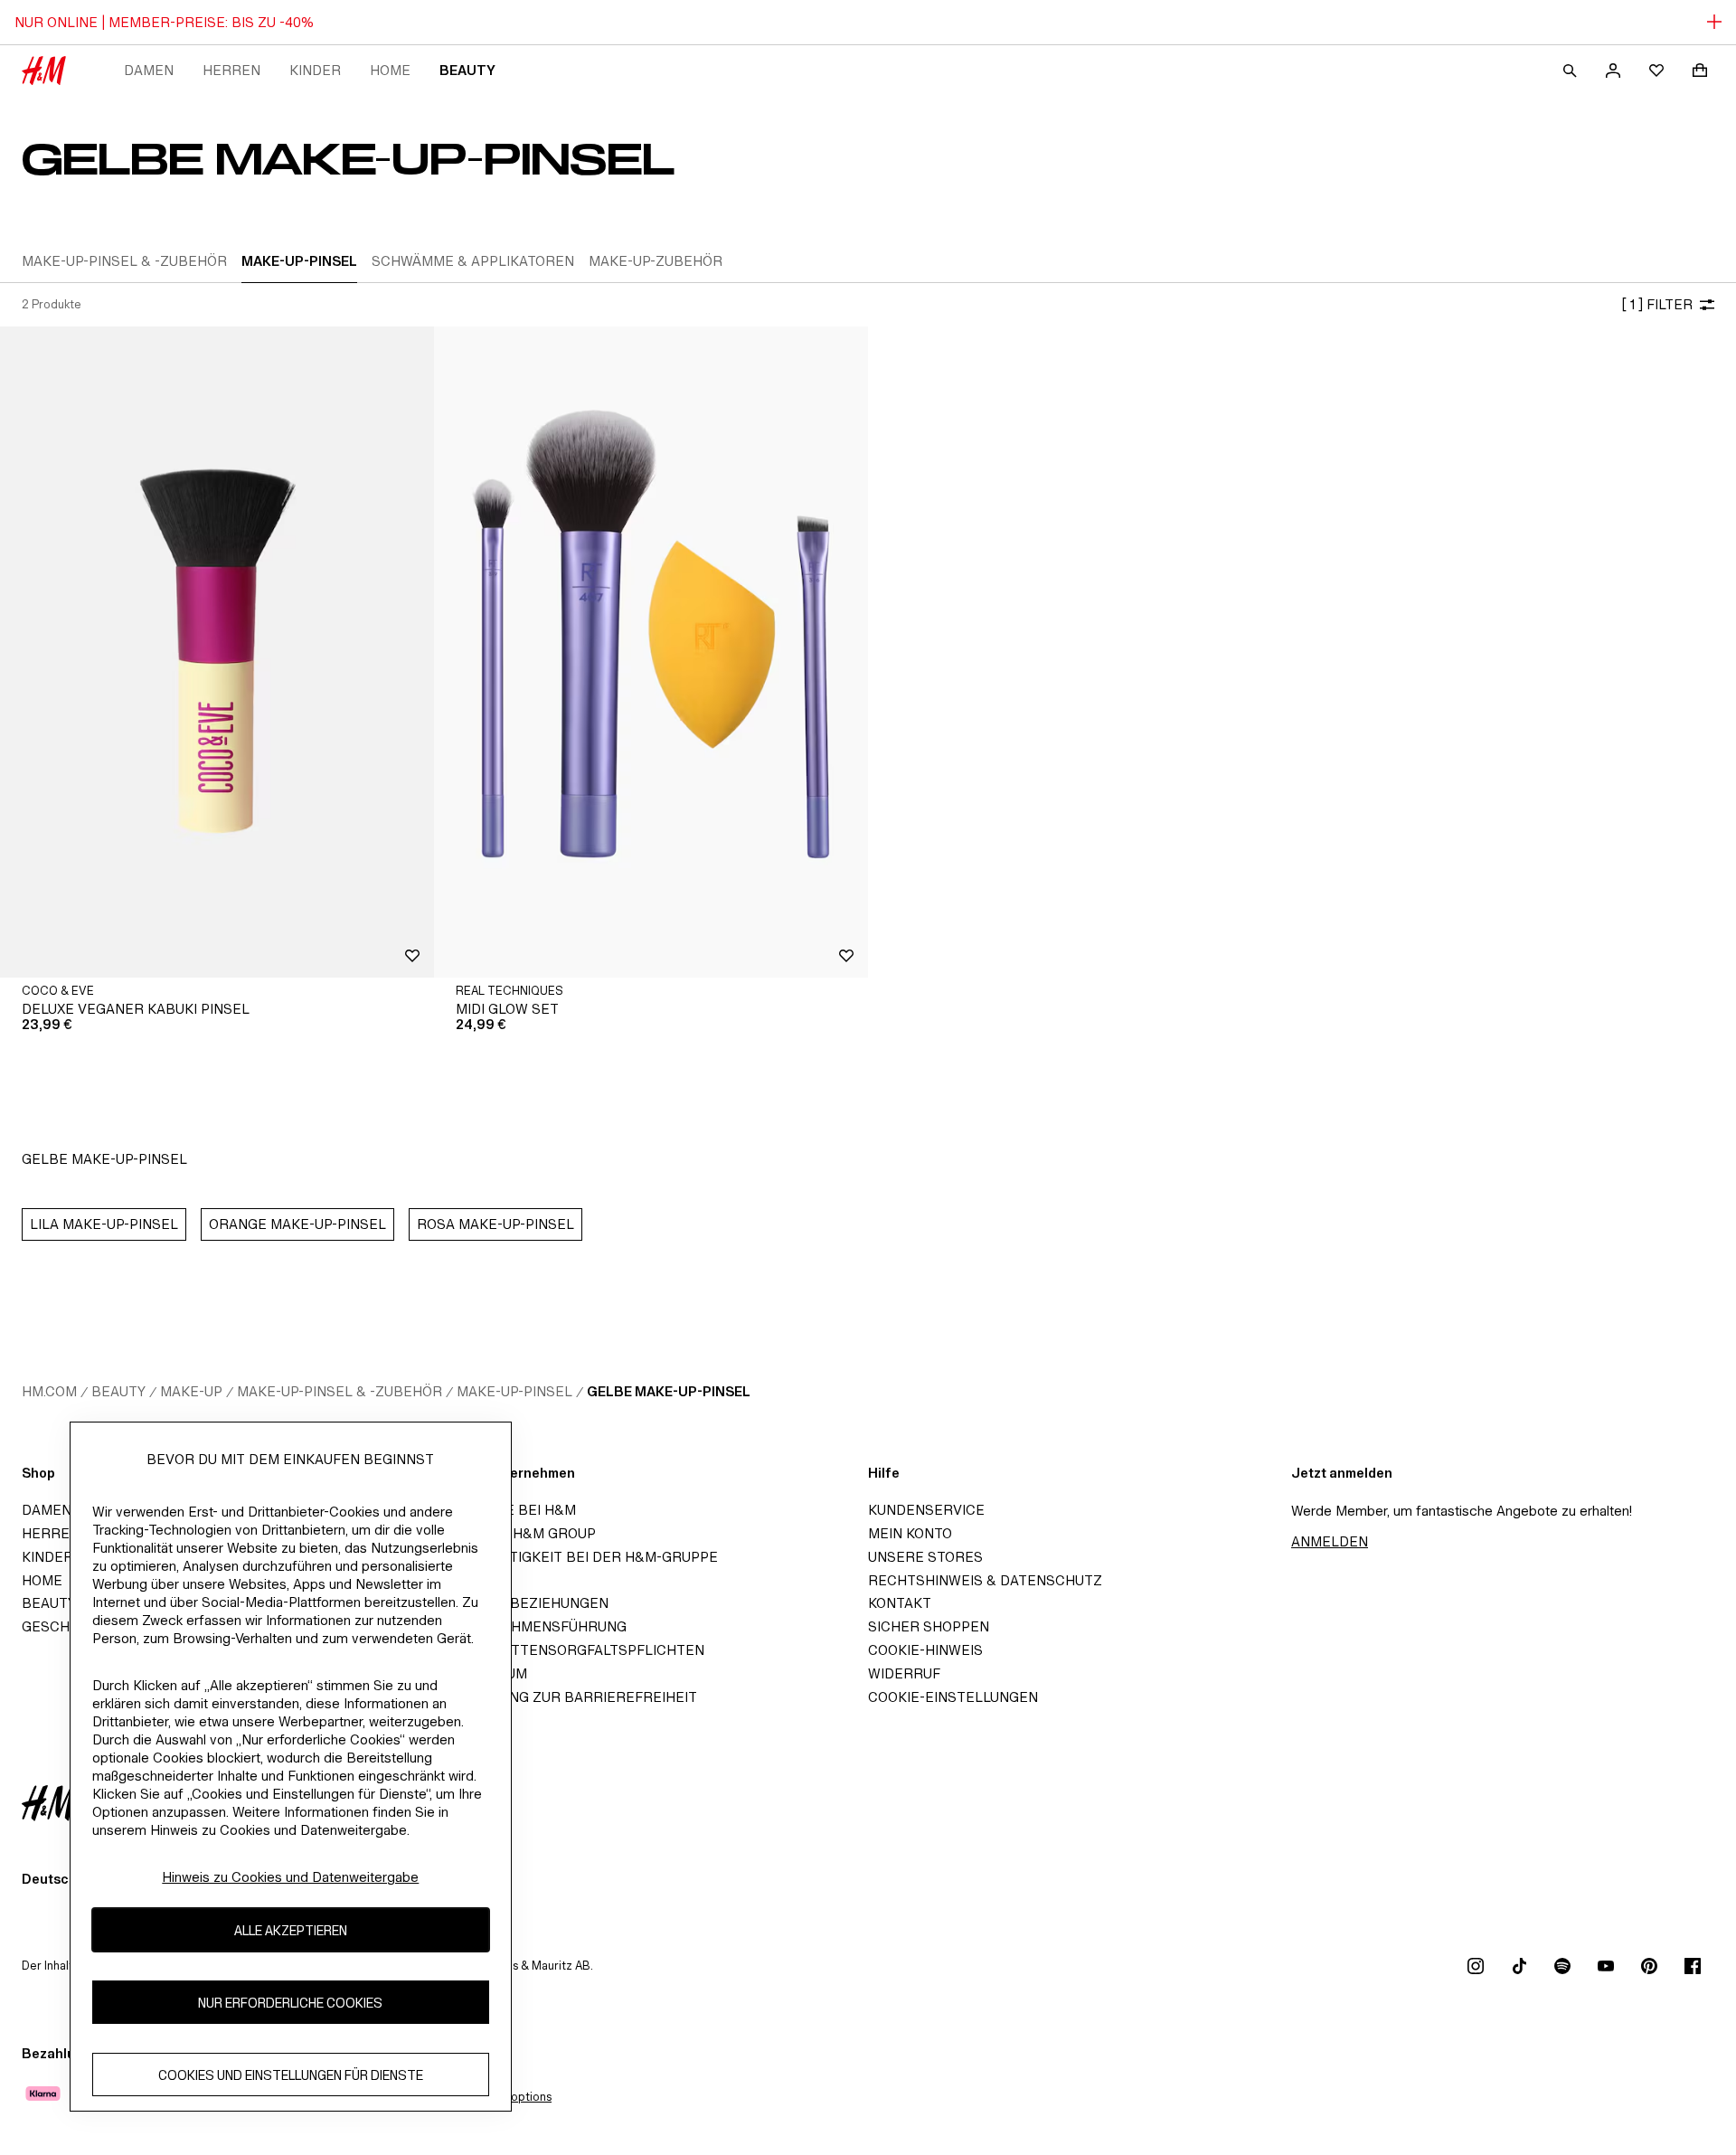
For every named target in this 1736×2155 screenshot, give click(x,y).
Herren (231, 70)
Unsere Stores (925, 1557)
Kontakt (900, 1603)
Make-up (191, 1391)
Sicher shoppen (929, 1626)
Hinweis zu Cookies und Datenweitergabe (290, 1877)
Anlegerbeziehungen (527, 1603)
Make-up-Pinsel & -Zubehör (340, 1391)
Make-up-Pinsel (514, 1391)
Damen (149, 70)
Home (390, 70)
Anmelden (1330, 1541)
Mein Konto (910, 1533)
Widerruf (904, 1673)
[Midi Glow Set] (651, 652)
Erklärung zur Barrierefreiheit (571, 1697)
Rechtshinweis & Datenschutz (985, 1580)
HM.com (49, 1391)
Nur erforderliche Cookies (290, 2003)
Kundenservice (926, 1510)
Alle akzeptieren (291, 1930)
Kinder (315, 70)
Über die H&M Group (520, 1533)
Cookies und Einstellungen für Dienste (291, 2075)
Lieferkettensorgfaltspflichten (575, 1650)
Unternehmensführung (536, 1626)
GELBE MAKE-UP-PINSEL (669, 1391)
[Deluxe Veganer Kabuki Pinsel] (217, 652)
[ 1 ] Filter (1657, 304)
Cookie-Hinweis (925, 1650)
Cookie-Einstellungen (953, 1697)
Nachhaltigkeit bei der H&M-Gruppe (581, 1557)
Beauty (467, 70)
